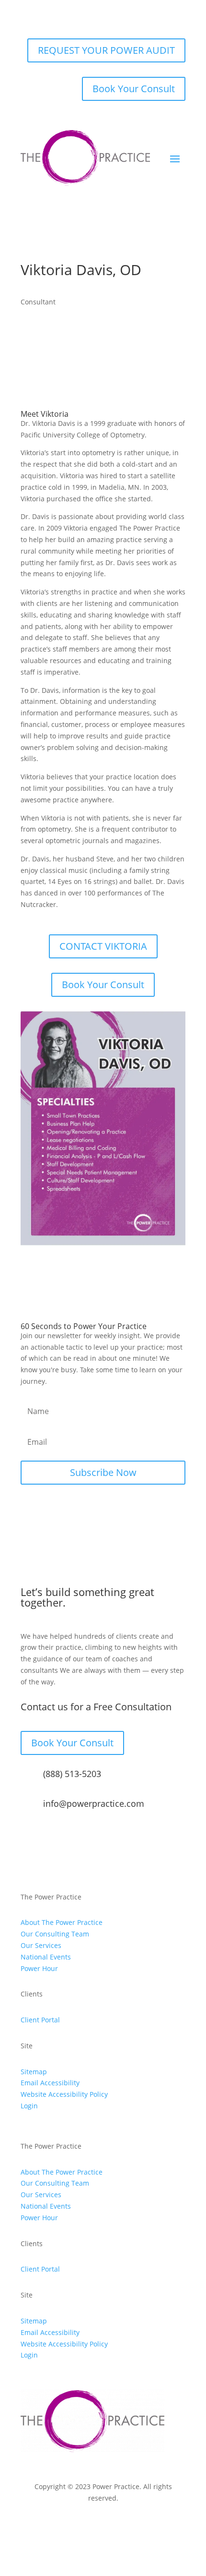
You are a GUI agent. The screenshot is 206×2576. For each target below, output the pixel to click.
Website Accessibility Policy (64, 2094)
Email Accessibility (50, 2083)
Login (29, 2106)
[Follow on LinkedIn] (103, 2526)
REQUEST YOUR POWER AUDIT (106, 50)
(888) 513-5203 (72, 1774)
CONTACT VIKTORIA (103, 946)
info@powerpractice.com (94, 1803)
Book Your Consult (134, 89)
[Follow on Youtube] (160, 2526)
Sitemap (34, 2072)
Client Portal (40, 2020)
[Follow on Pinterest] (122, 2526)
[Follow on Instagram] (65, 2526)
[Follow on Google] (141, 2526)
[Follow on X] (84, 2526)
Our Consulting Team (55, 1934)
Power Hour (39, 1968)
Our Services (41, 1945)
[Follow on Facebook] (46, 2526)
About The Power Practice (62, 1922)
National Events (46, 1957)
